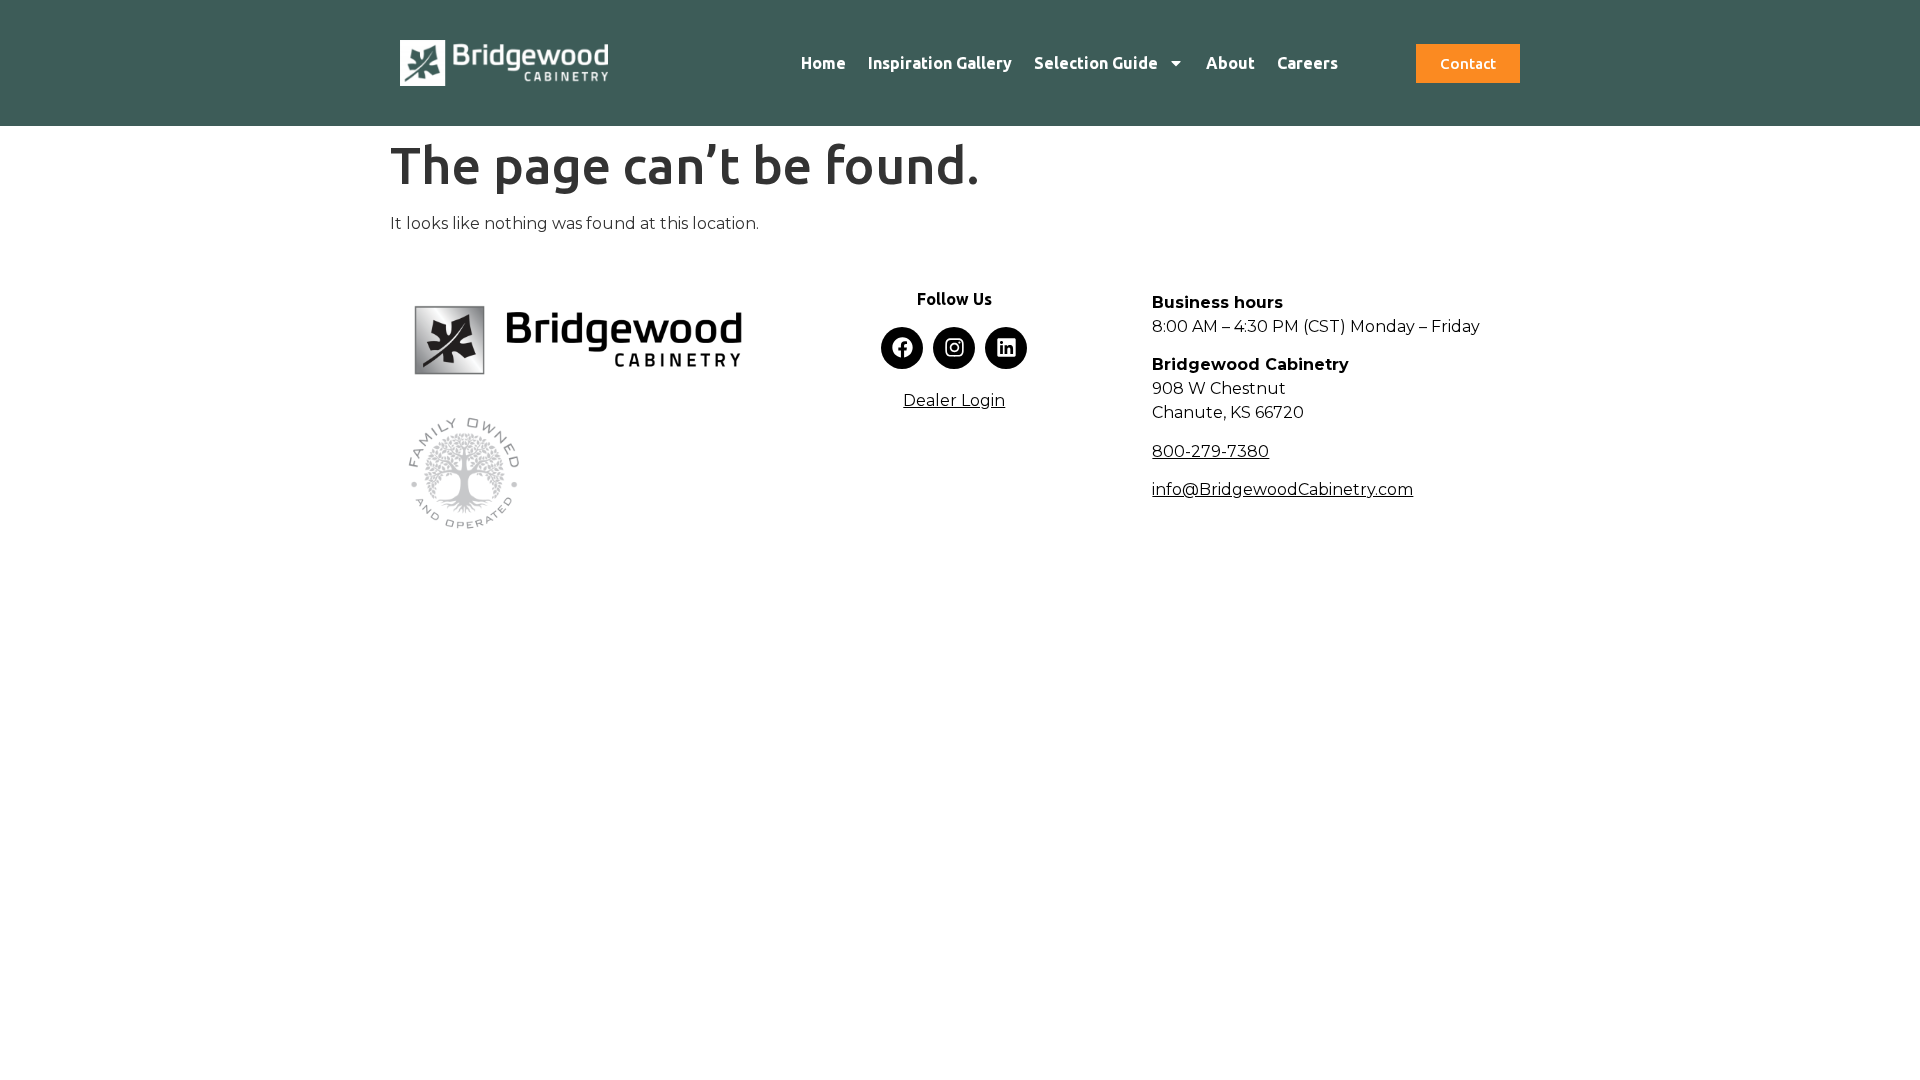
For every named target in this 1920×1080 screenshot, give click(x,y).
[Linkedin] (1006, 348)
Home (823, 63)
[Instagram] (954, 348)
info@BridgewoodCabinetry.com (1282, 489)
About (1230, 63)
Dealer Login (954, 400)
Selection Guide (1096, 63)
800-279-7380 (1210, 451)
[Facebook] (902, 348)
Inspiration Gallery (940, 63)
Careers (1307, 63)
